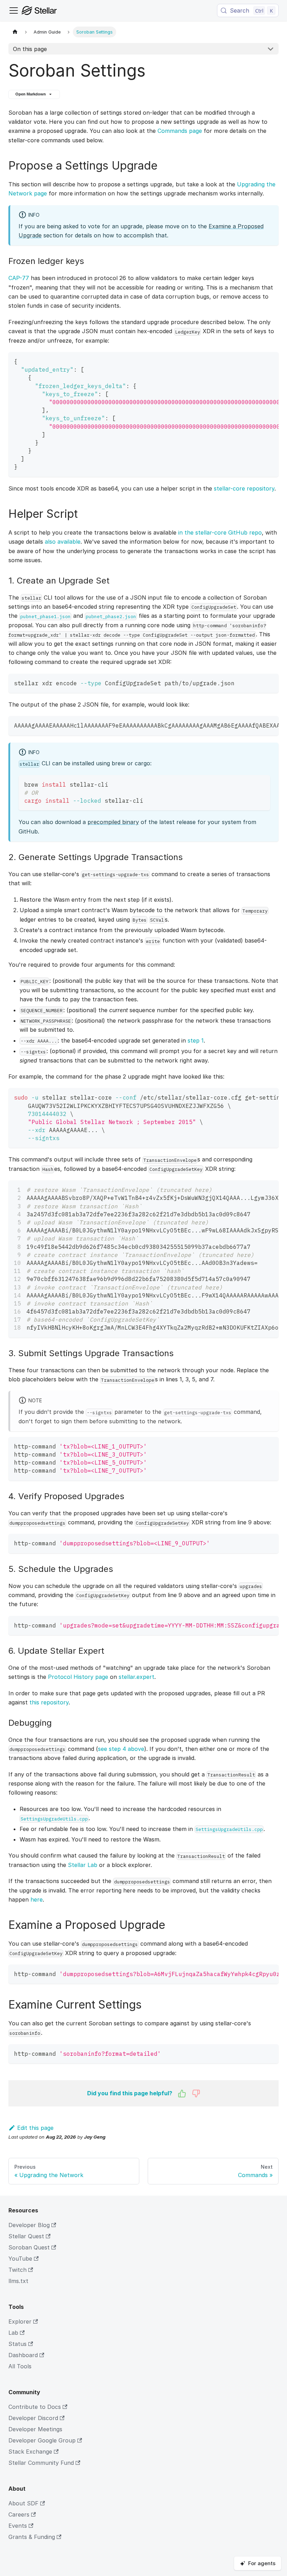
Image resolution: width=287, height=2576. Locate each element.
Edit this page (35, 2128)
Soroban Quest (29, 2247)
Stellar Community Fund (41, 2463)
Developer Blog (29, 2225)
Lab (13, 2333)
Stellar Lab (83, 1865)
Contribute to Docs (35, 2407)
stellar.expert (136, 1677)
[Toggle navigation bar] (14, 10)
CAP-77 (19, 278)
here (37, 1899)
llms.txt (18, 2281)
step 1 (196, 1040)
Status (17, 2344)
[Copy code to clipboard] (270, 361)
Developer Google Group (42, 2440)
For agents (262, 2563)
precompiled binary (113, 822)
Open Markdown (31, 94)
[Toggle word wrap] (257, 361)
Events (18, 2526)
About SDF (23, 2503)
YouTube (20, 2259)
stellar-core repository (244, 488)
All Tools (20, 2366)
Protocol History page (78, 1677)
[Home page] (15, 32)
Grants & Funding (32, 2537)
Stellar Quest (26, 2236)
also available (63, 542)
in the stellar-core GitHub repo (220, 532)
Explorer (20, 2321)
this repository (49, 1702)
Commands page (180, 131)
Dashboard (23, 2355)
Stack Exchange (30, 2452)
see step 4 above (121, 1749)
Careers (19, 2514)
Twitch (17, 2270)
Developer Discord (33, 2418)
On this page (30, 49)
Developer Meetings (35, 2429)
